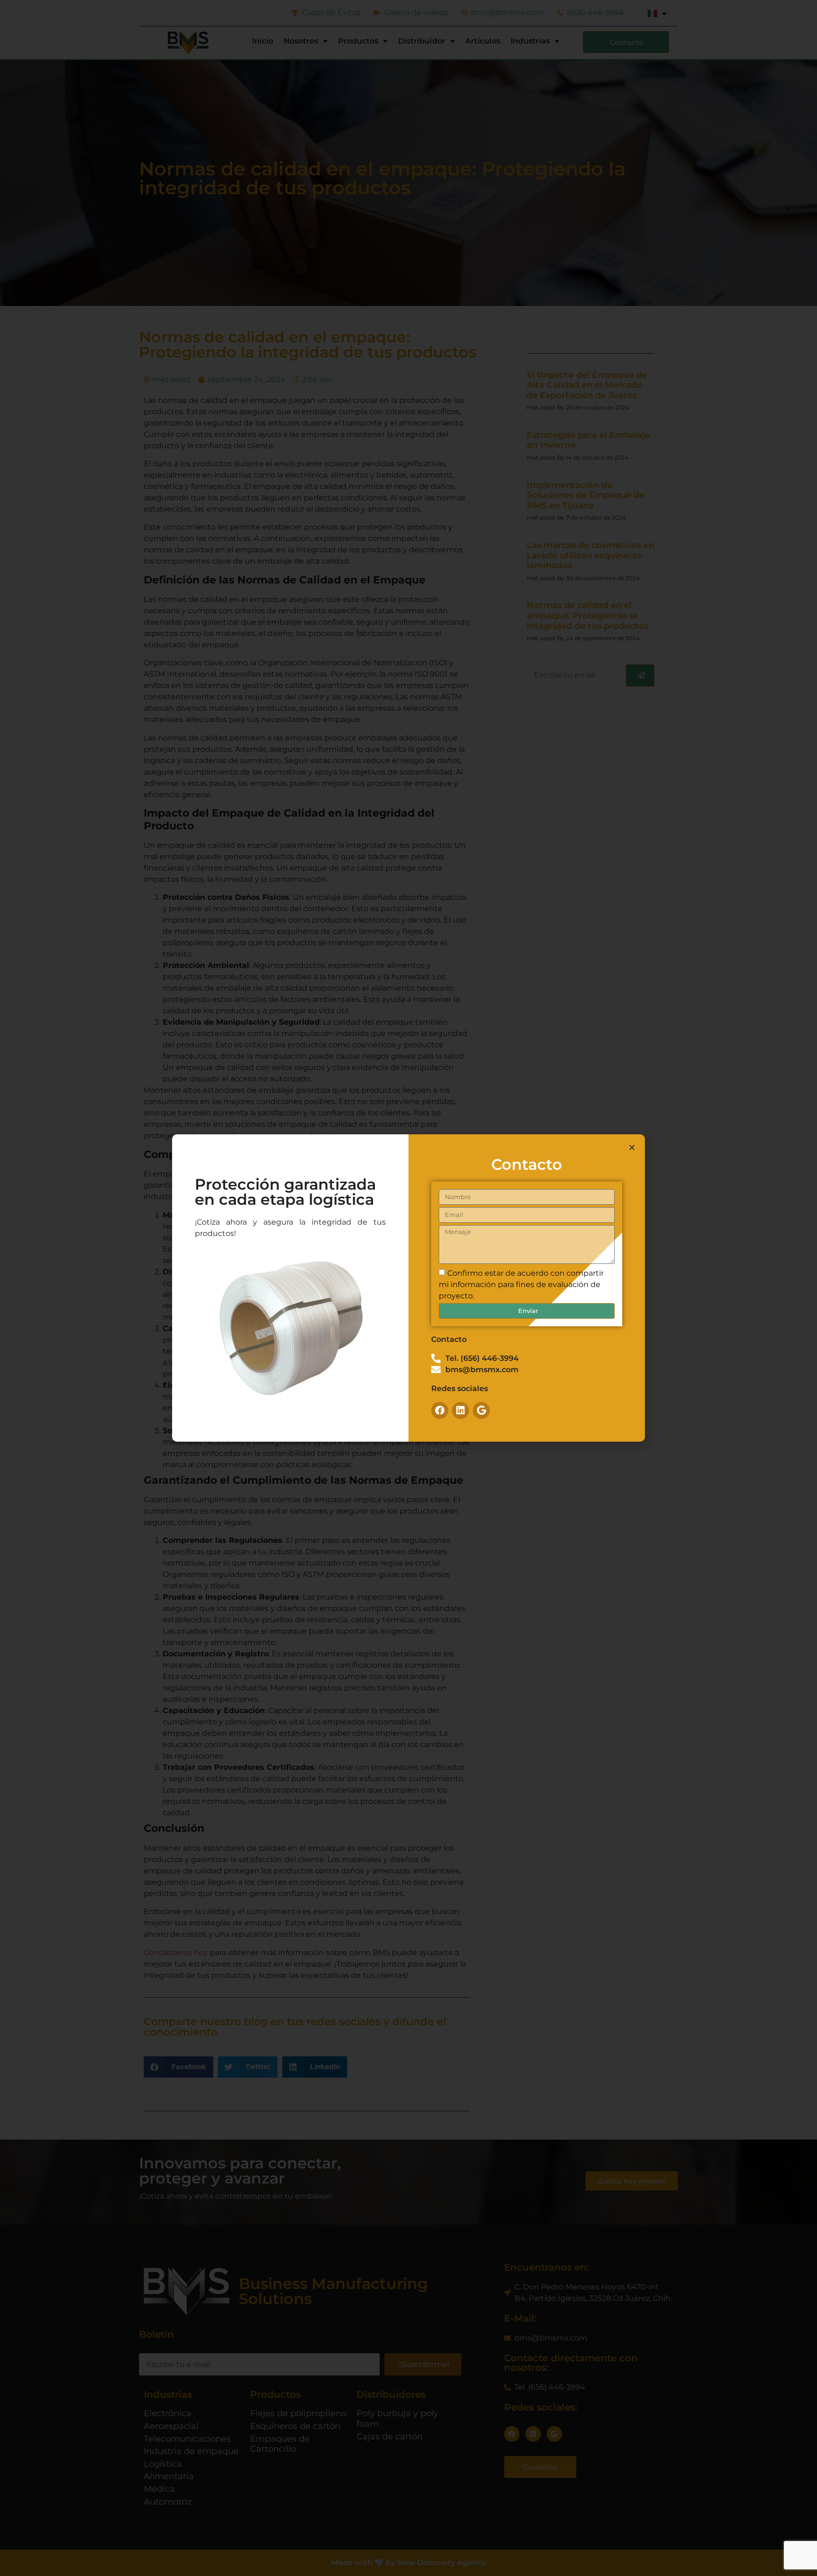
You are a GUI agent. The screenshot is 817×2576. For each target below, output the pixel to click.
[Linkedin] (461, 1410)
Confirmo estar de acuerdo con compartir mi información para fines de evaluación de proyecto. (521, 1284)
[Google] (481, 1410)
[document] (408, 1288)
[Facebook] (440, 1410)
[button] (632, 1147)
